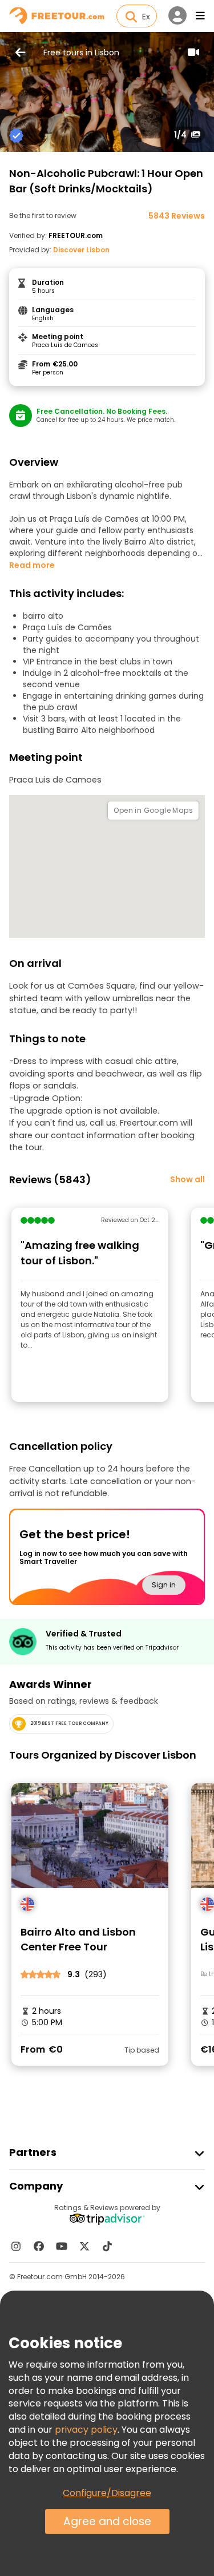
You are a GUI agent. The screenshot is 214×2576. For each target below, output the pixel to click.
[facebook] (39, 2246)
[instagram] (16, 2246)
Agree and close (107, 2521)
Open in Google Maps (153, 810)
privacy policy (86, 2430)
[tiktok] (107, 2246)
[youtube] (62, 2246)
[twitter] (84, 2246)
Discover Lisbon (81, 250)
